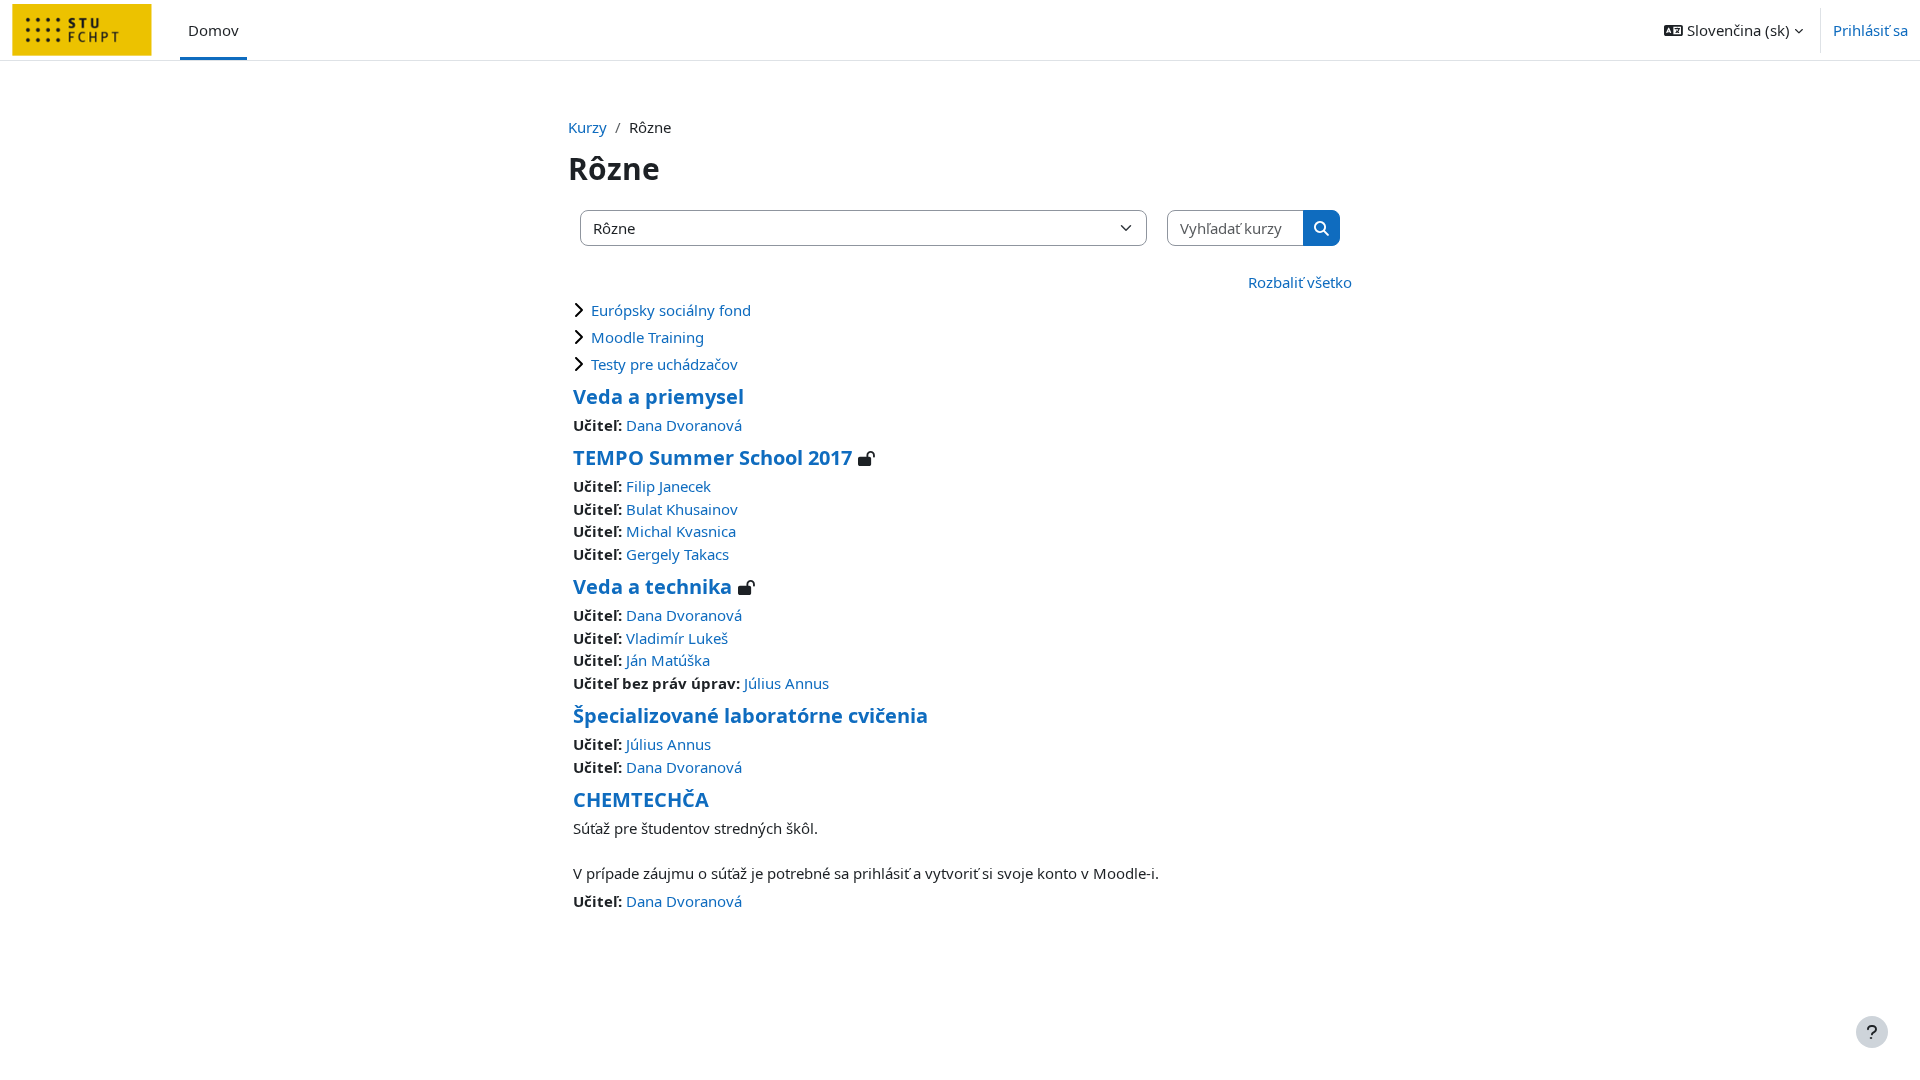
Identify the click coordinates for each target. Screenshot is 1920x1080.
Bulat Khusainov (682, 509)
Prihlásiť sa (1870, 30)
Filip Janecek (668, 486)
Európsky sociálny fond (671, 310)
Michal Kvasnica (681, 531)
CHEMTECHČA (641, 799)
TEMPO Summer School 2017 (712, 457)
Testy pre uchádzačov (664, 364)
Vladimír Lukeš (677, 638)
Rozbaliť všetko (1300, 282)
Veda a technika (652, 586)
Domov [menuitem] (213, 30)
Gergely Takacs (677, 554)
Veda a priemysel (658, 396)
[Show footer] (1872, 1032)
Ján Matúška (668, 660)
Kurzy (587, 127)
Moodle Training (647, 337)
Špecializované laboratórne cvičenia (750, 715)
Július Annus (786, 683)
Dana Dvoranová (684, 425)
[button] (1733, 30)
